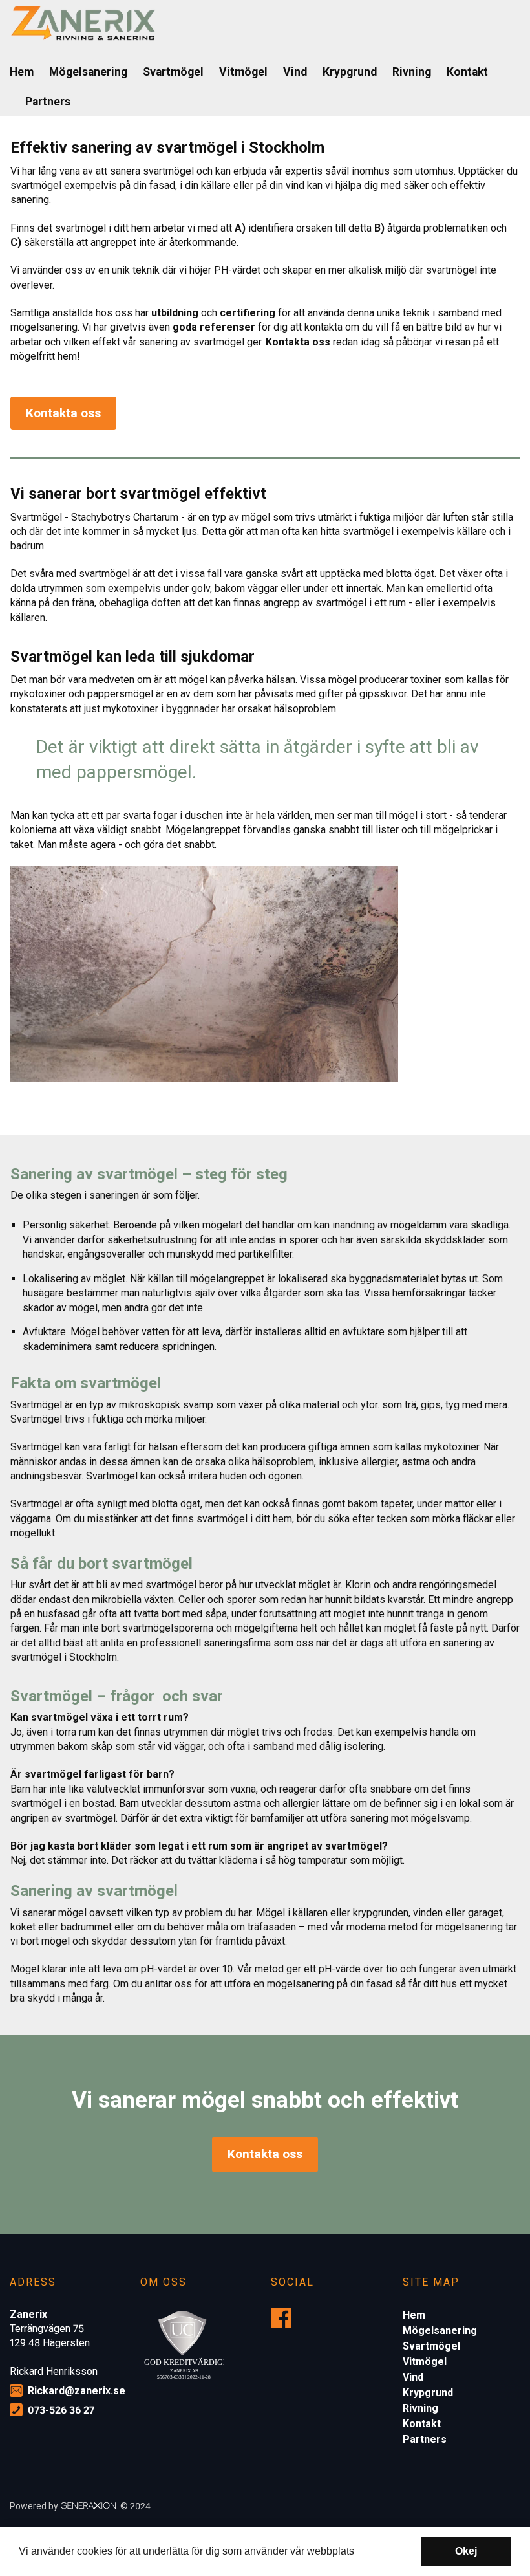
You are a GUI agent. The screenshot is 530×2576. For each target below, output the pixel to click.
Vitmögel (243, 72)
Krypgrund (350, 72)
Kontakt (467, 72)
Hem (22, 72)
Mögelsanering (88, 72)
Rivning (412, 72)
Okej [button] (466, 2551)
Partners (48, 102)
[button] (359, 2553)
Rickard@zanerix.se (77, 2391)
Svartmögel (173, 72)
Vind (295, 72)
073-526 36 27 (61, 2410)
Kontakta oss (63, 413)
